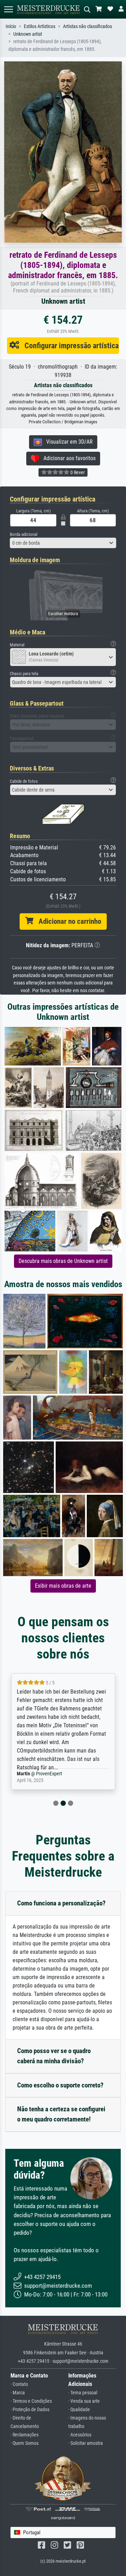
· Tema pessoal (83, 2393)
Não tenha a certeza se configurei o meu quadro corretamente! (61, 2114)
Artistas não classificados (87, 26)
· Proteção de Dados (30, 2410)
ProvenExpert (44, 1774)
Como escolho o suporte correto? (60, 2085)
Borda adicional (24, 534)
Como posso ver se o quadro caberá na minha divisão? (54, 2056)
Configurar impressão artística (69, 345)
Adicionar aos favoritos (67, 458)
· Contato (19, 2384)
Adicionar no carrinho (67, 921)
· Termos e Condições (31, 2401)
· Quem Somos (24, 2443)
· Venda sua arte (84, 2401)
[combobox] (63, 543)
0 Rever (77, 472)
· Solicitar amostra (86, 2443)
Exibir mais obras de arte (63, 1586)
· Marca (18, 2393)
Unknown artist (28, 34)
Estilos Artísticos (40, 26)
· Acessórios (80, 2435)
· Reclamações (24, 2435)
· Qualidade (79, 2410)
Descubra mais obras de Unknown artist (63, 1261)
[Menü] (8, 9)
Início (11, 26)
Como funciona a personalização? (61, 1903)
